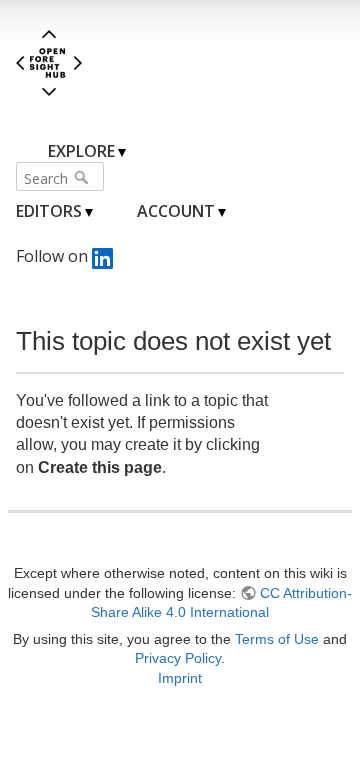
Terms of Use (277, 639)
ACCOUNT (176, 211)
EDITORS (49, 211)
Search (83, 177)
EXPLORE (81, 151)
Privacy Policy (178, 658)
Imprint (180, 678)
